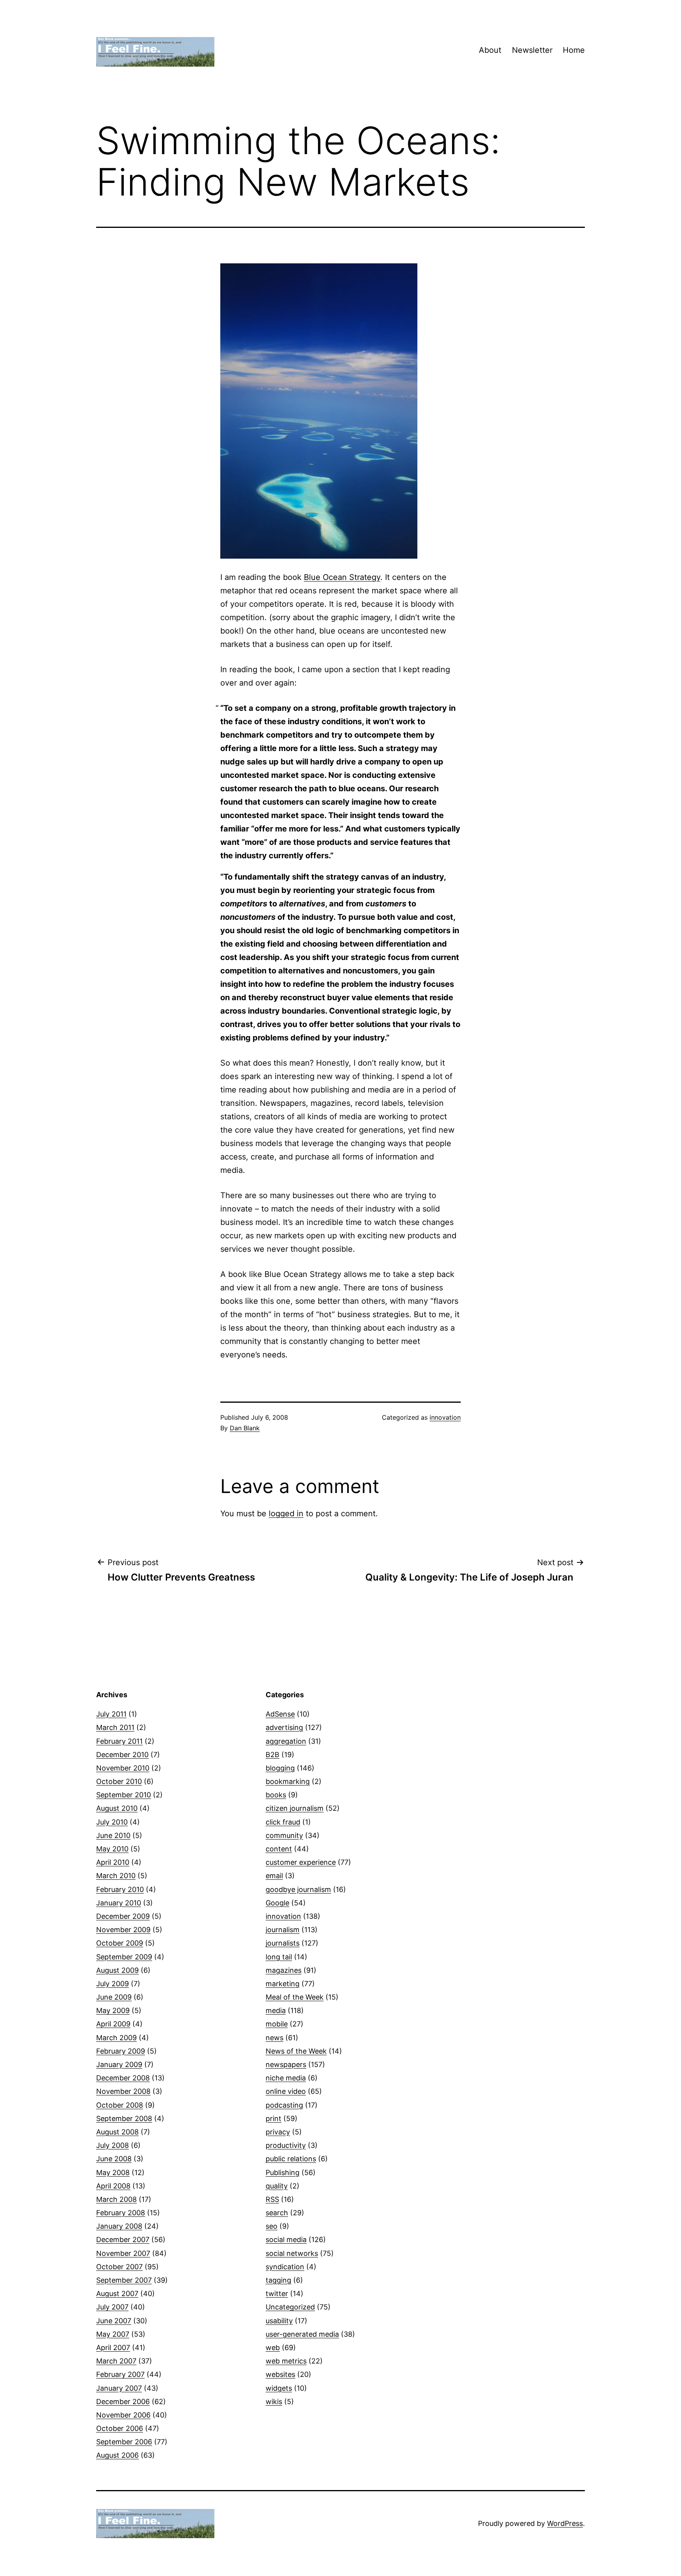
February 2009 (121, 2051)
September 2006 (124, 2442)
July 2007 (112, 2307)
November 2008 (123, 2091)
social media (286, 2240)
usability (279, 2321)
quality (277, 2186)
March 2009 (116, 2038)
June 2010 (113, 1835)
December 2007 (123, 2240)
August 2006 (117, 2455)
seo (272, 2226)
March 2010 (116, 1876)
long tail (279, 1957)
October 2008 (120, 2105)
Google (277, 1903)
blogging (280, 1768)
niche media (286, 2078)
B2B (273, 1755)
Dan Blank (245, 1428)
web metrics (286, 2361)
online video (286, 2091)
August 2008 (117, 2132)
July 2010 (112, 1822)
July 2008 (113, 2145)
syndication (285, 2267)
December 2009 (123, 1916)
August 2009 (117, 1970)
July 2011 (111, 1714)
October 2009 (120, 1943)
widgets (279, 2388)
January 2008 (119, 2226)
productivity (286, 2145)
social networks (292, 2253)
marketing (283, 1984)
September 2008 (124, 2118)
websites (280, 2374)
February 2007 (120, 2374)
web (273, 2348)
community (284, 1835)
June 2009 (114, 1997)
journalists (283, 1943)
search (277, 2213)
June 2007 (114, 2321)
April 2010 (113, 1862)
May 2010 (112, 1849)
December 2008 (123, 2078)
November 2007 (123, 2253)
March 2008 (116, 2199)
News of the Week (296, 2051)
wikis (274, 2402)
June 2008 (114, 2159)
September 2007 (124, 2280)
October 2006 (120, 2428)
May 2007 (113, 2334)
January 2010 (119, 1903)
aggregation (286, 1741)
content (279, 1849)
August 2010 (117, 1808)
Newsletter (532, 50)
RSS (272, 2199)
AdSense (280, 1714)
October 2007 (119, 2267)
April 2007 (113, 2348)
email (274, 1876)
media (276, 2010)
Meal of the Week (295, 1997)
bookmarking (288, 1781)
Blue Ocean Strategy (342, 577)
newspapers (286, 2064)
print (274, 2118)
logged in (286, 1514)
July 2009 (113, 1984)
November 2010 (123, 1768)
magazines (284, 1970)
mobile (277, 2024)
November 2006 (123, 2415)
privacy (278, 2132)
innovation (445, 1417)
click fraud (283, 1822)
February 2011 (119, 1741)
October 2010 (119, 1781)
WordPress (565, 2523)
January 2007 (119, 2388)
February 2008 (121, 2213)
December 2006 (123, 2402)
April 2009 (113, 2024)
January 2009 (119, 2064)
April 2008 (113, 2186)
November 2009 (123, 1930)
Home (574, 50)
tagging (278, 2280)
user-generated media (302, 2334)
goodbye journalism (298, 1889)
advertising (284, 1727)
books (276, 1795)
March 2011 (115, 1727)
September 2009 (124, 1957)
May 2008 (113, 2172)
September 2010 (124, 1795)
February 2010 (120, 1889)
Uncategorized (290, 2307)
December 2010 (122, 1755)
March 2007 (116, 2361)
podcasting (284, 2105)
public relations (291, 2159)
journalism (283, 1930)
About (490, 50)
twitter (277, 2294)
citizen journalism (295, 1808)
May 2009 (113, 2010)
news (274, 2038)
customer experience (301, 1862)
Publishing (283, 2172)
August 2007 (117, 2294)
